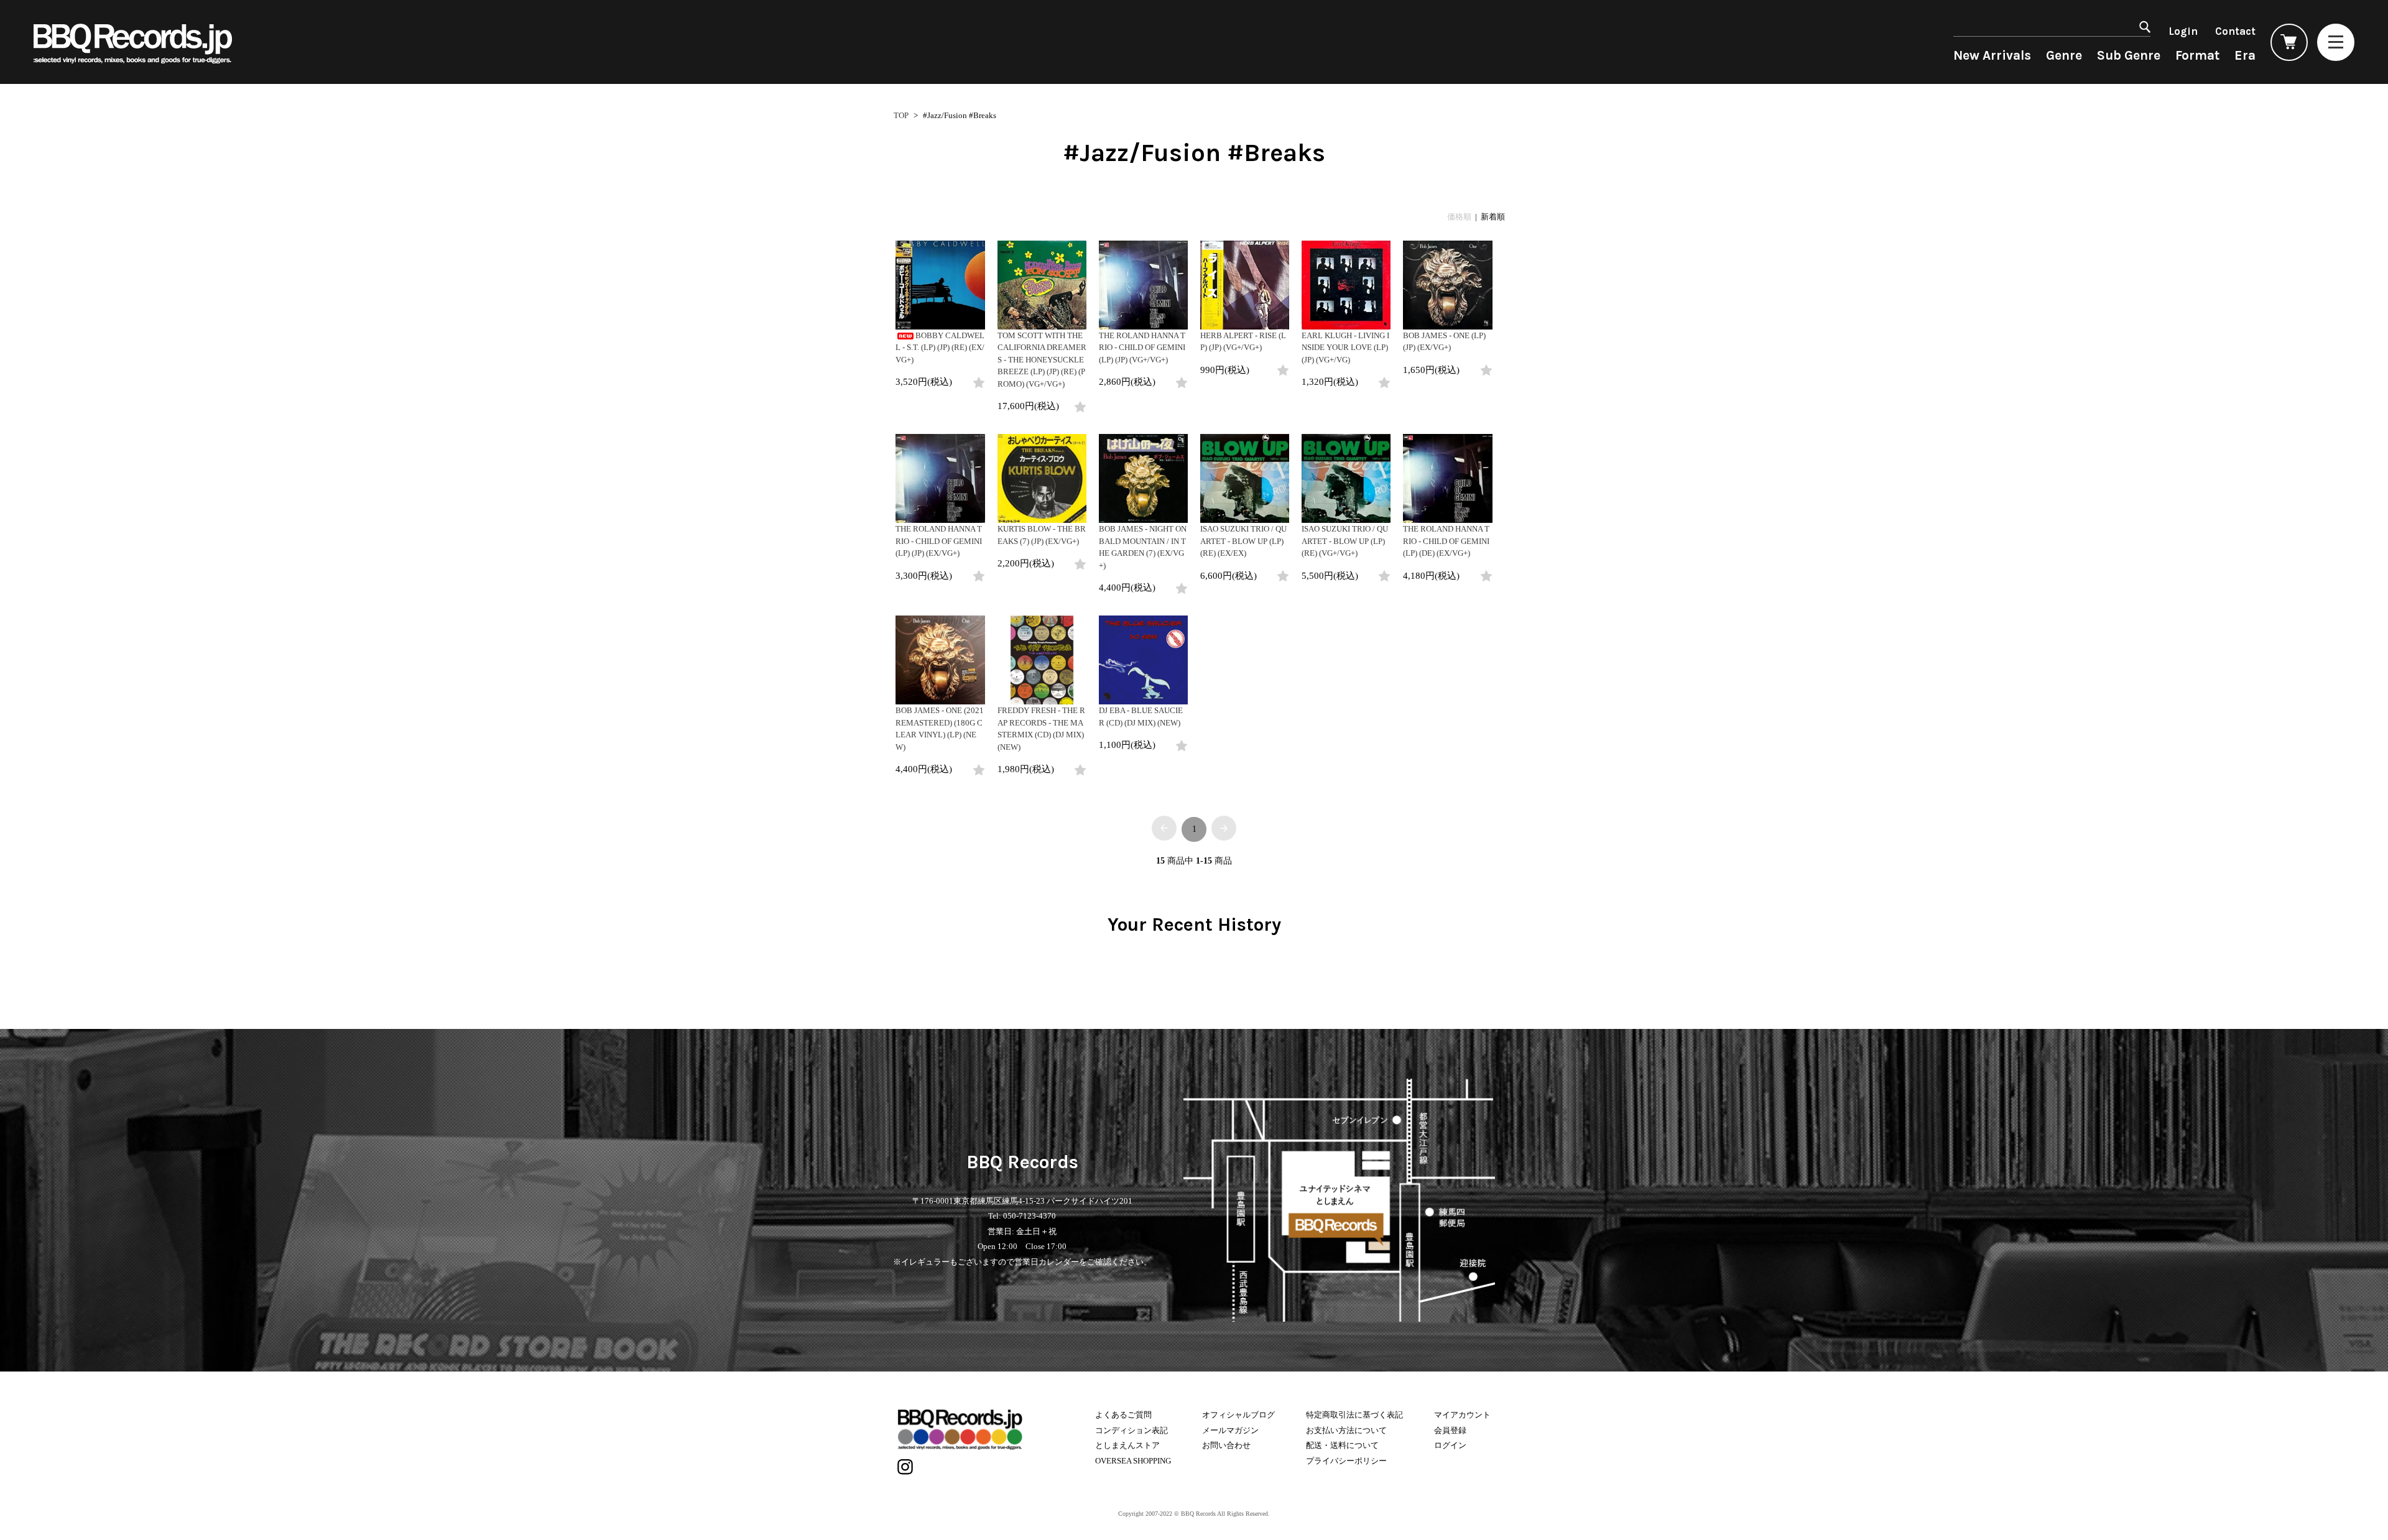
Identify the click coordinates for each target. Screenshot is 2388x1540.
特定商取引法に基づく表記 (1354, 1415)
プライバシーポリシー (1346, 1461)
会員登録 (1450, 1430)
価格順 (1459, 217)
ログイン (1450, 1445)
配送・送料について (1342, 1445)
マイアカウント (1462, 1415)
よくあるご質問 (1123, 1415)
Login (2183, 31)
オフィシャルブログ (1238, 1415)
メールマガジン (1230, 1430)
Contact (2235, 31)
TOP (901, 115)
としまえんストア (1127, 1445)
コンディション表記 (1132, 1430)
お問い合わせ (1226, 1445)
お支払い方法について (1346, 1430)
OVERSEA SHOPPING (1133, 1461)
